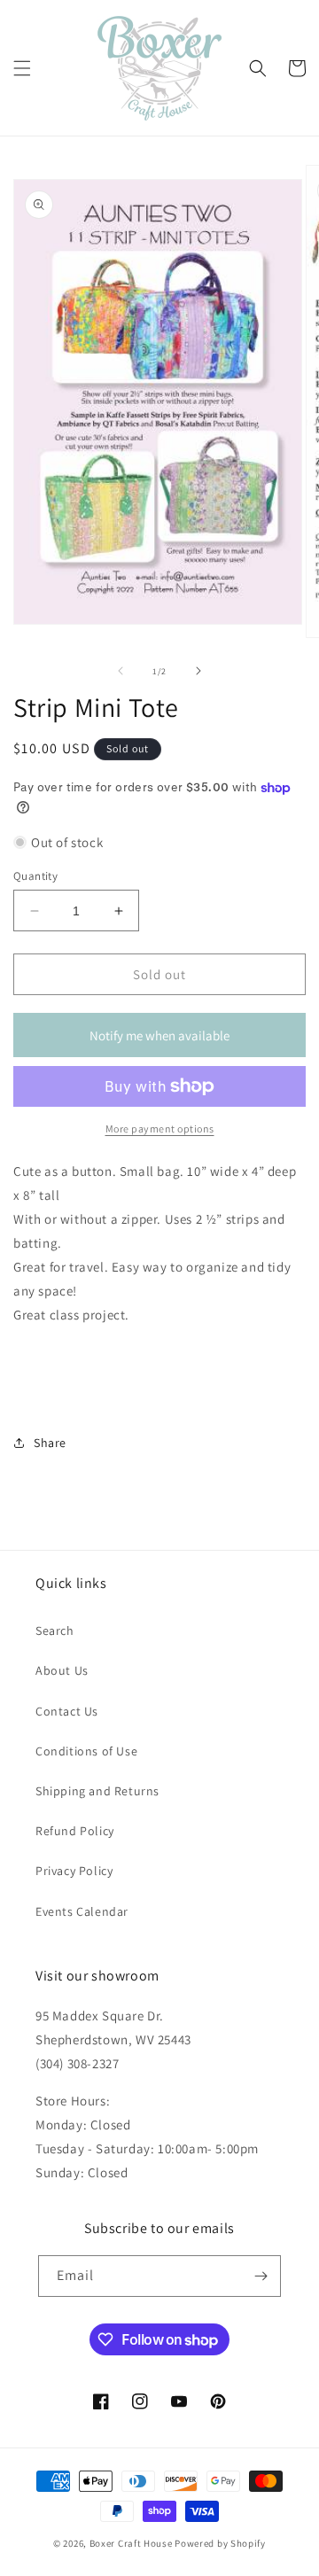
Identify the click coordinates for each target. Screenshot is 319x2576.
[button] (22, 68)
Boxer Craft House (131, 2543)
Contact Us (67, 1711)
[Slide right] (198, 671)
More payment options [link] (160, 1128)
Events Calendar (82, 1911)
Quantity (35, 876)
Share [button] (50, 1443)
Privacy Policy (74, 1871)
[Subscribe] (261, 2276)
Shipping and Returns (97, 1791)
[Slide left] (121, 671)
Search (55, 1630)
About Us (62, 1670)
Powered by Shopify (220, 2543)
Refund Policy (75, 1831)
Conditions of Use (86, 1751)
